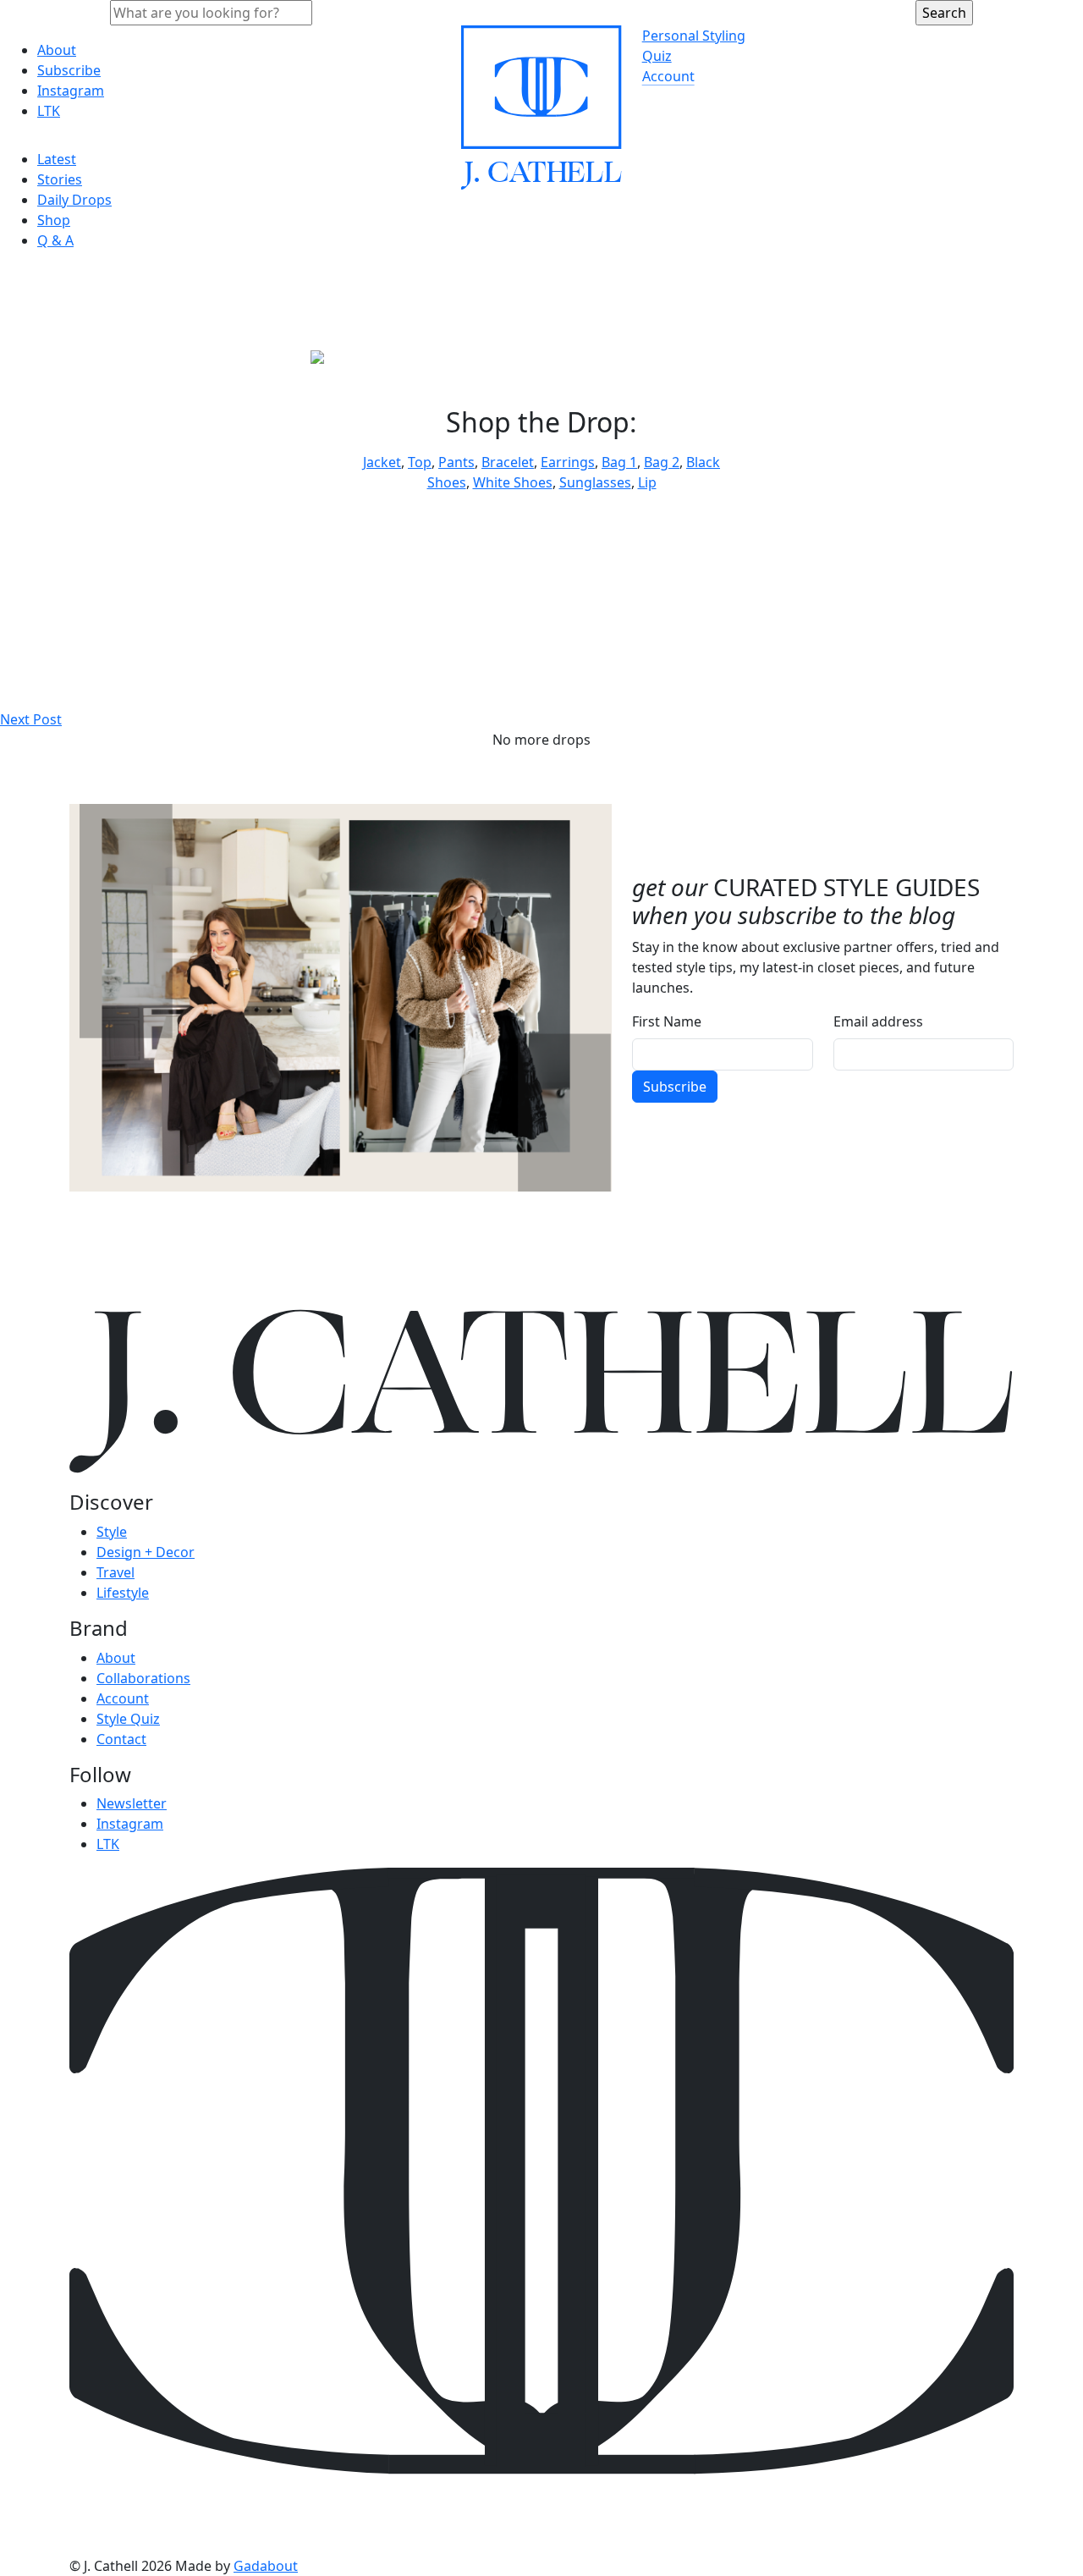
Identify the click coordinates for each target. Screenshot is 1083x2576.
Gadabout (266, 2566)
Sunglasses (595, 482)
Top (420, 462)
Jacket (382, 462)
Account (668, 76)
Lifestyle (123, 1593)
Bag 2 (662, 462)
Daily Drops (74, 200)
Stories (60, 179)
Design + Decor (146, 1552)
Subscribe (69, 70)
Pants (456, 462)
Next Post (31, 719)
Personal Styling (694, 36)
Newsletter (132, 1803)
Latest (57, 159)
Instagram (71, 91)
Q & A (55, 240)
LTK (49, 111)
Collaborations (143, 1678)
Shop (54, 220)
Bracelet (508, 462)
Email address (878, 1021)
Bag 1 (619, 462)
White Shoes (513, 482)
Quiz (657, 56)
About (57, 50)
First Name (667, 1021)
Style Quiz (128, 1719)
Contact (121, 1739)
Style (112, 1532)
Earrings (568, 462)
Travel (115, 1572)
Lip (647, 482)
